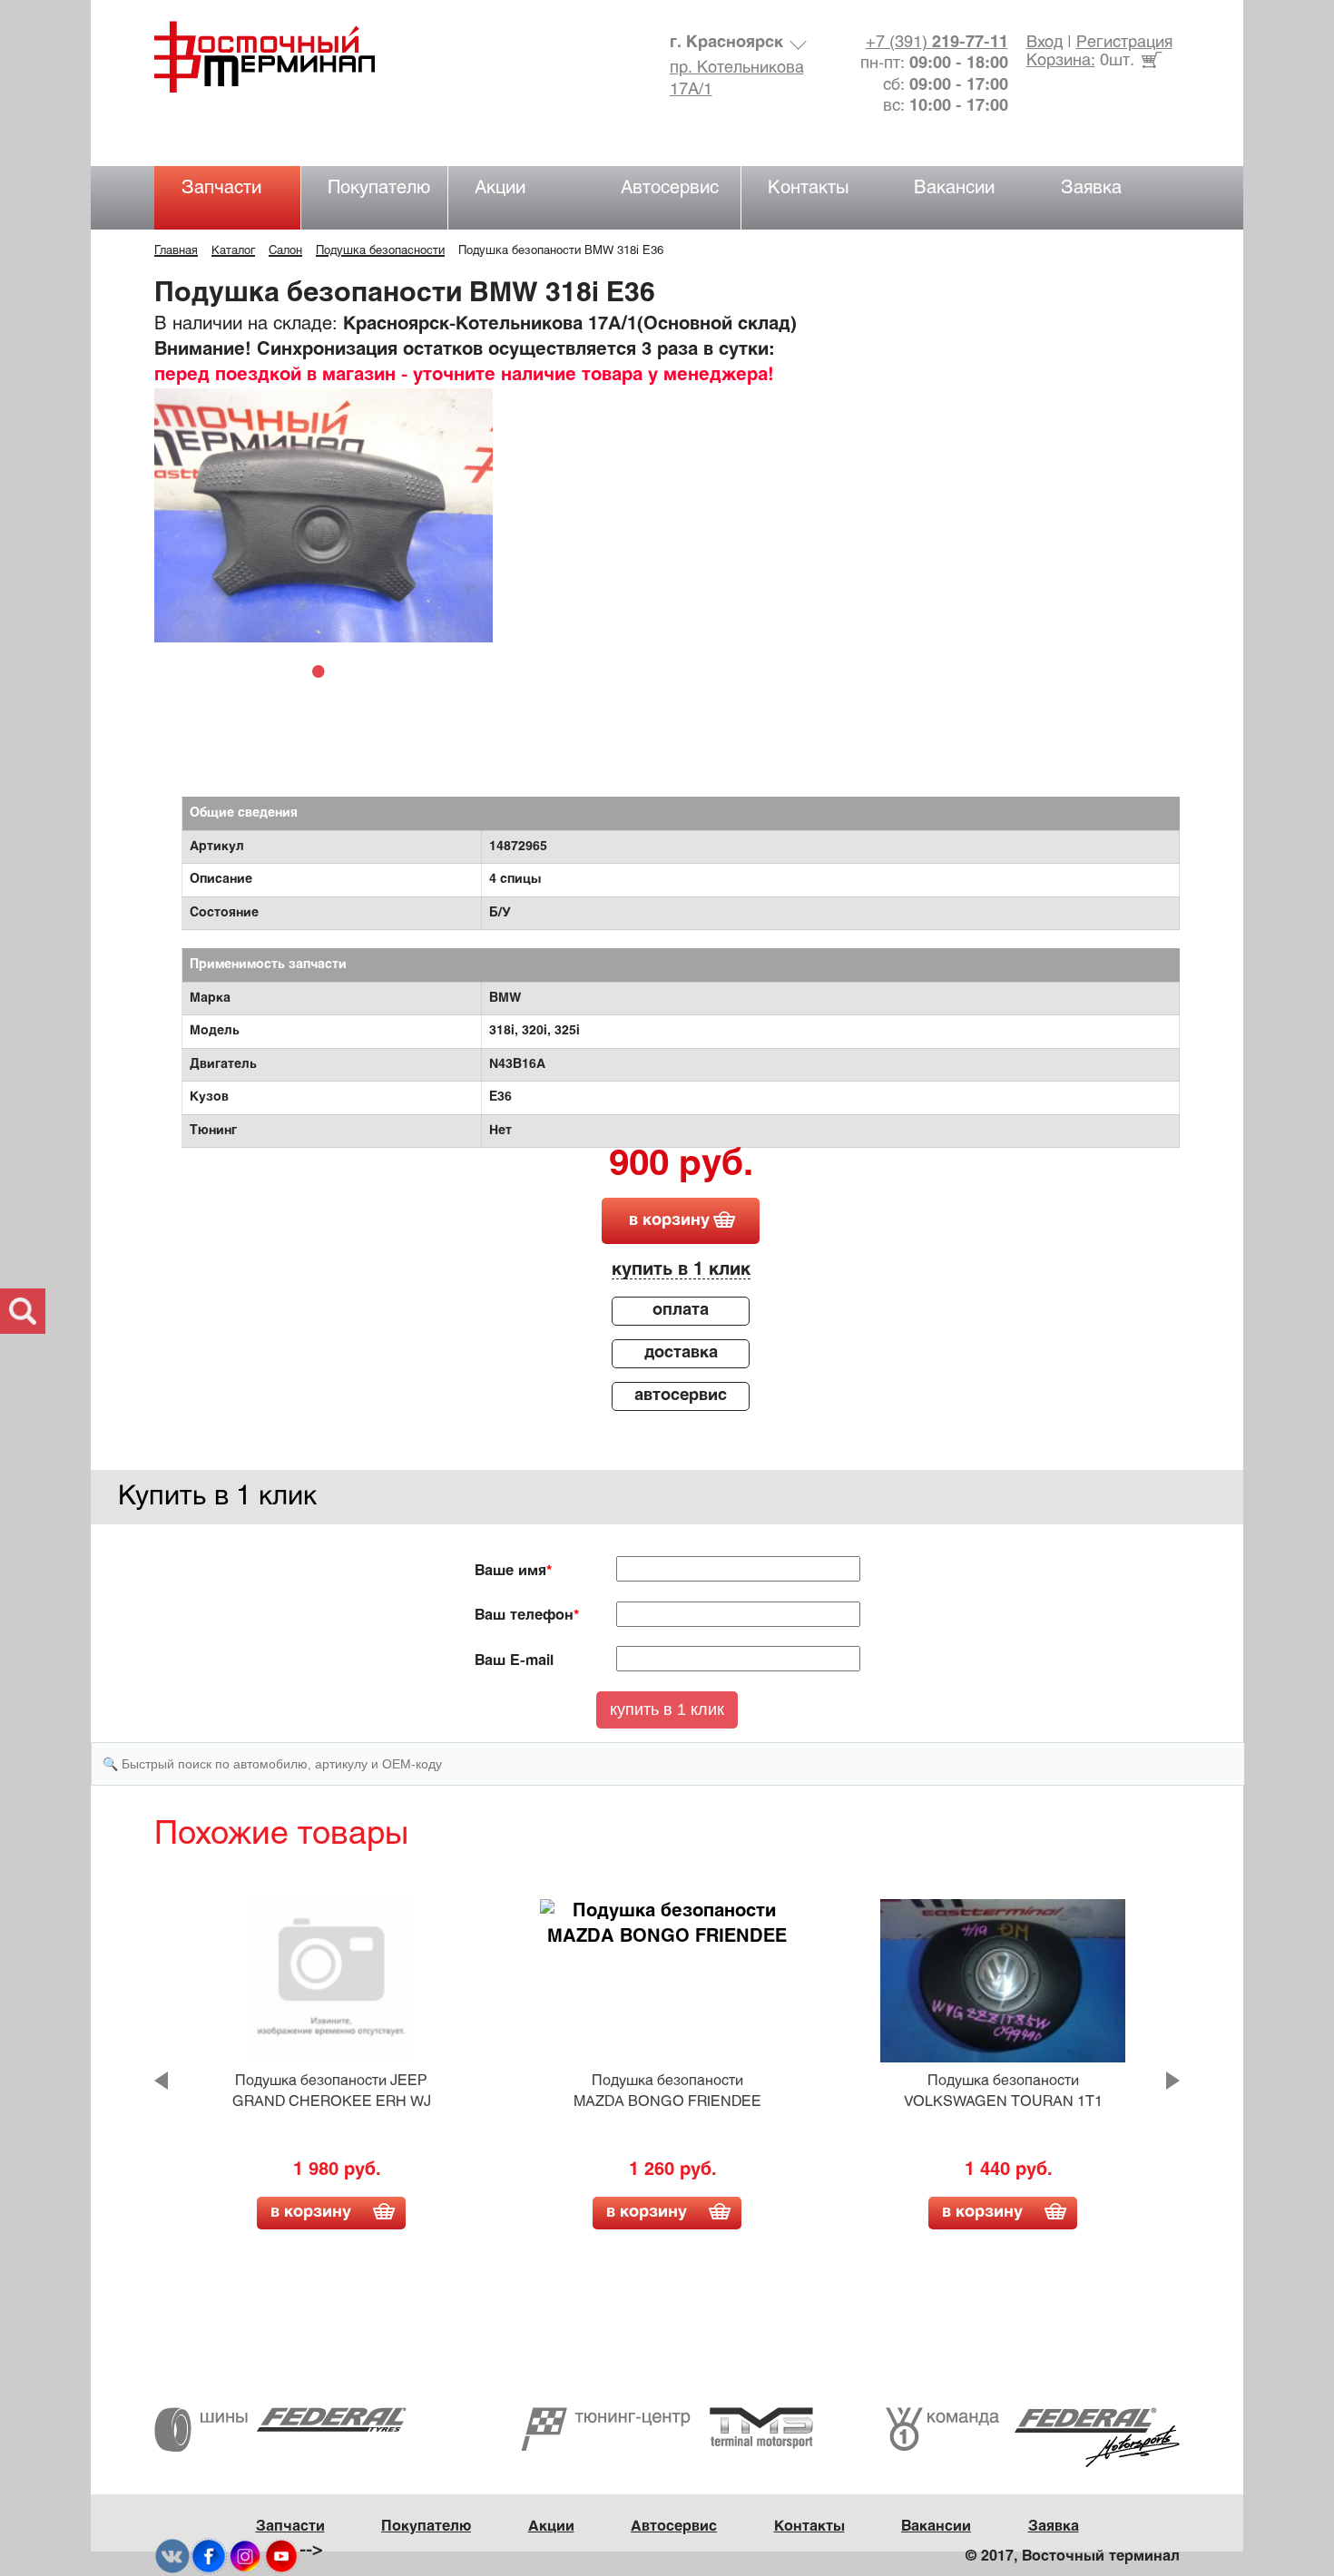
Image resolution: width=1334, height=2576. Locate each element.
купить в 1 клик (681, 1270)
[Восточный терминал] (283, 57)
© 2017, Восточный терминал (1073, 2556)
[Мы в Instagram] (245, 2556)
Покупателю (379, 188)
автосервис (681, 1396)
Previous (161, 2081)
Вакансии (954, 188)
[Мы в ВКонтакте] (172, 2556)
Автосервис (670, 188)
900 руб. (681, 1166)
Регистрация (1124, 43)
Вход (1045, 43)
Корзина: (1061, 61)
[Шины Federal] (280, 2429)
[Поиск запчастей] (23, 1311)
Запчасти (221, 188)
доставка (681, 1353)
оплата (681, 1311)
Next (1173, 2081)
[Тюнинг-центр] (667, 2429)
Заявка (1091, 188)
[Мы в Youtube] (281, 2556)
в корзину (669, 1221)
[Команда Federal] (1033, 2438)
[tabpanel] (324, 515)
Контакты (809, 188)
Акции (500, 188)
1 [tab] (323, 671)
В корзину (311, 2213)
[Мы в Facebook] (209, 2556)
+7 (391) (937, 43)
